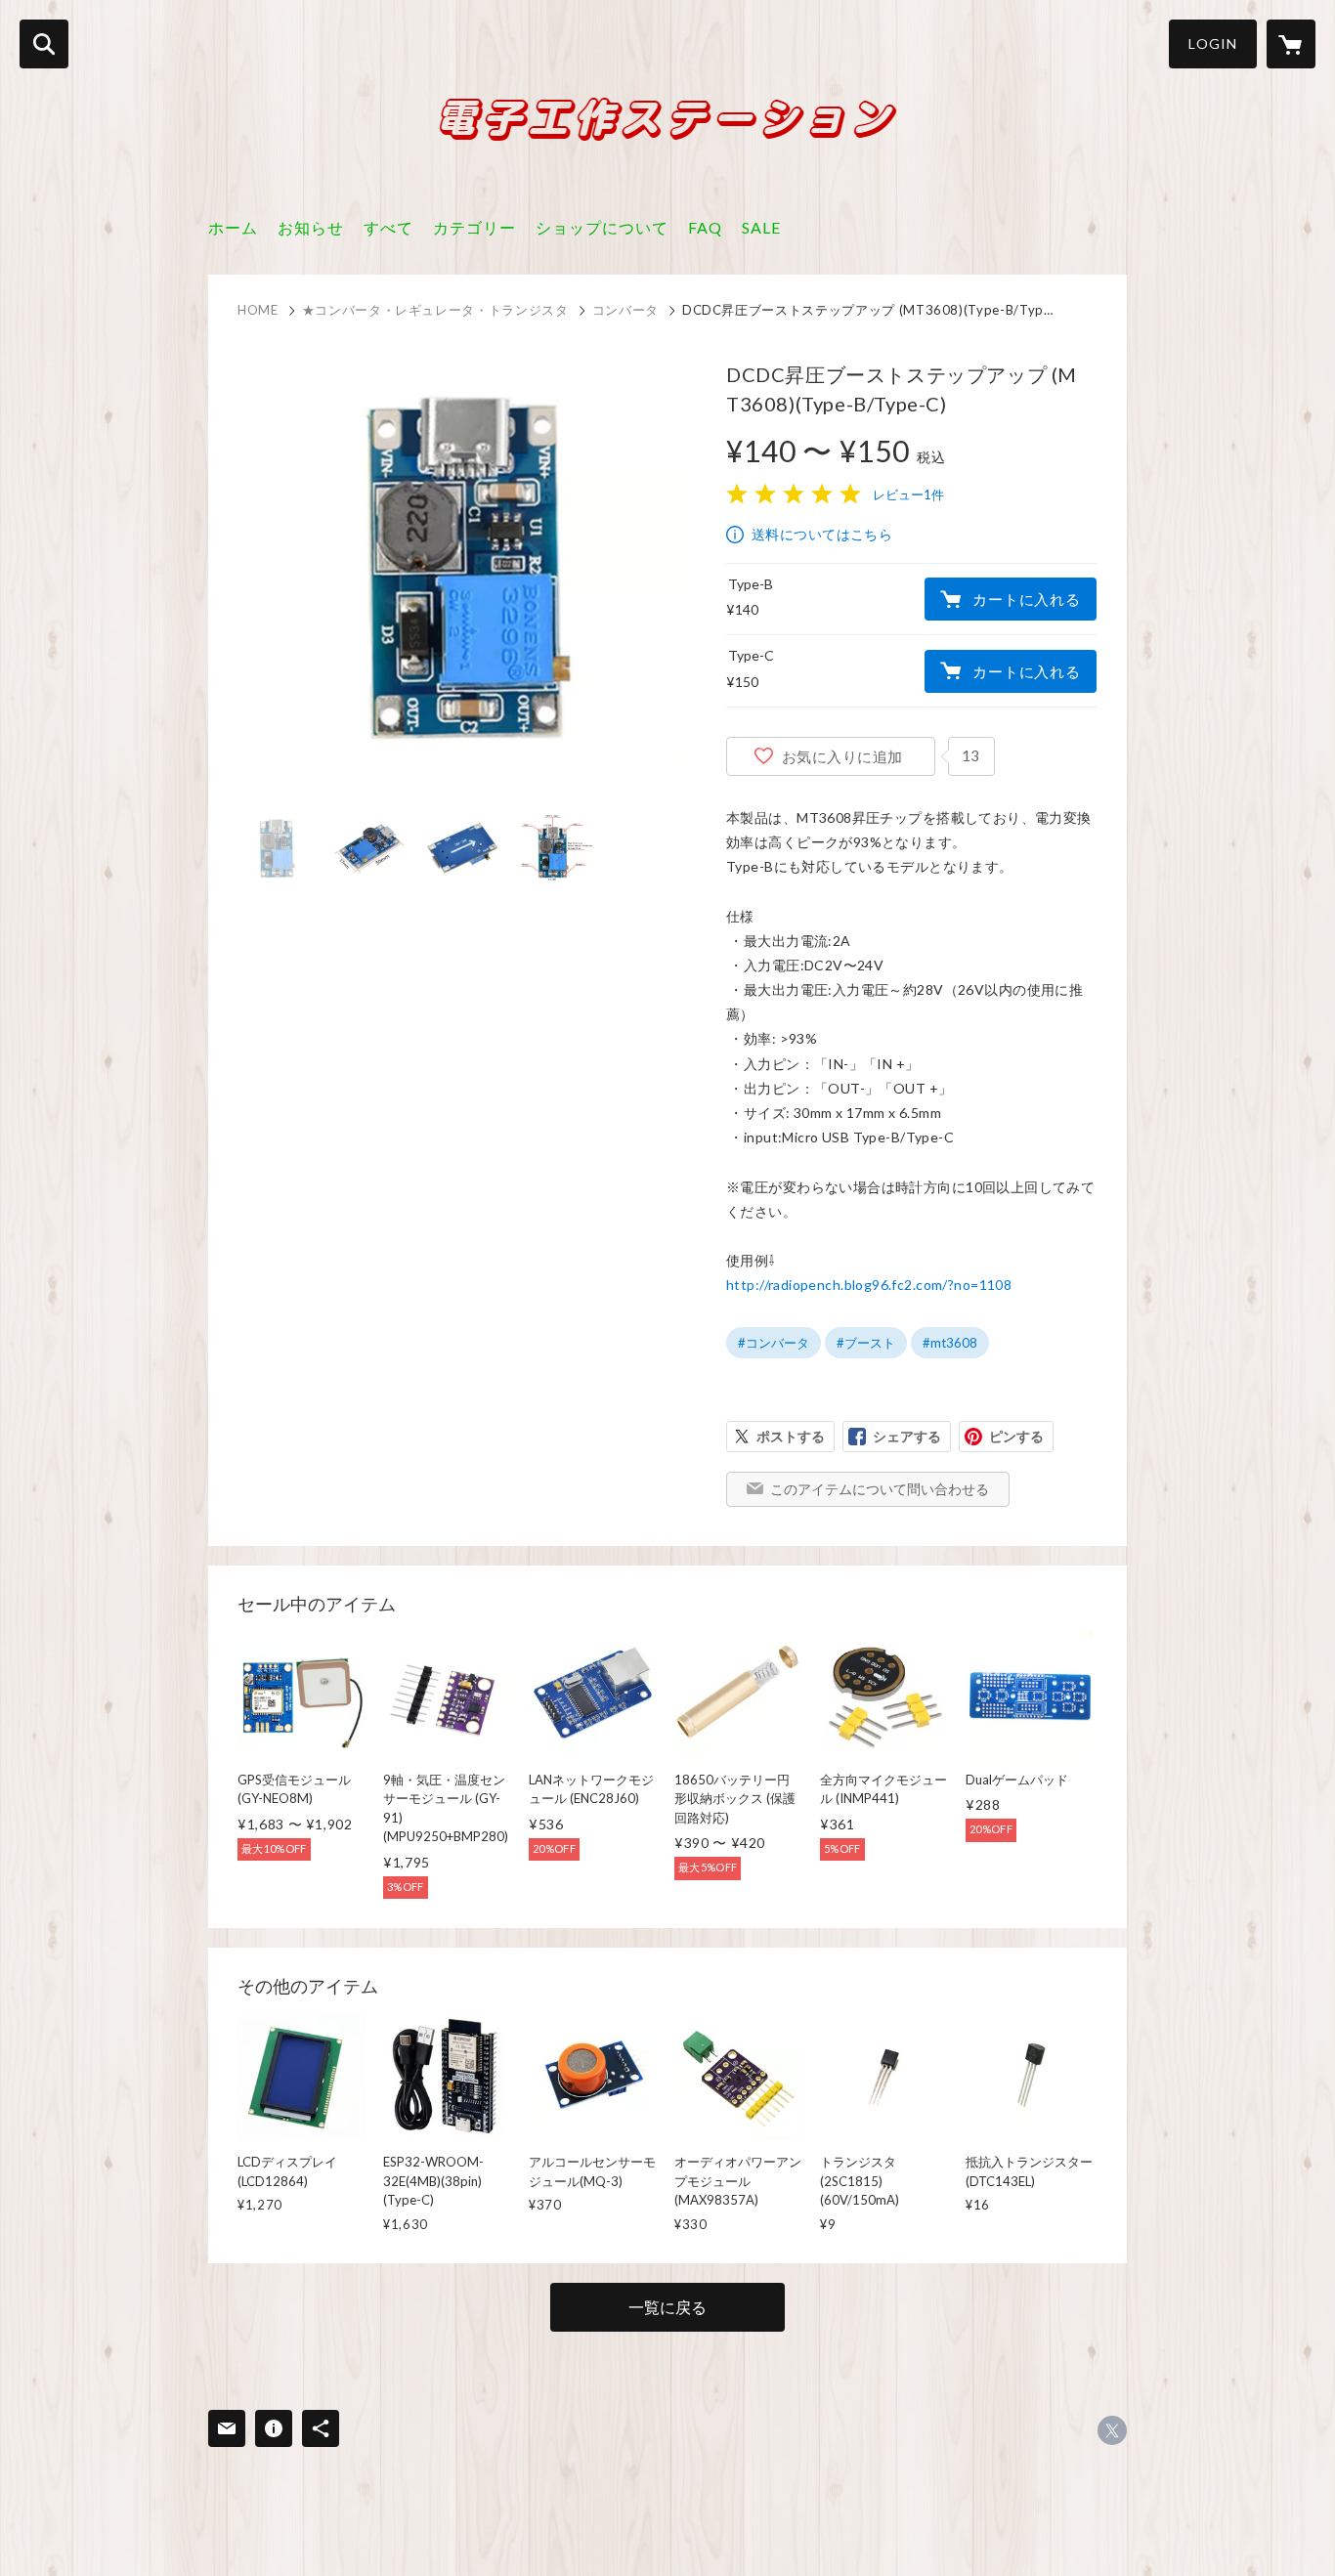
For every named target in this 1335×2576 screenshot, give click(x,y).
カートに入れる (1026, 599)
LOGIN (1213, 43)
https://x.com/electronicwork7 (1112, 2430)
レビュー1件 (908, 494)
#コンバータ (774, 1343)
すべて (388, 227)
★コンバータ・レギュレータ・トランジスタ (435, 310)
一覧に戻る (667, 2307)
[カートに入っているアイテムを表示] (1291, 44)
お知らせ (311, 227)
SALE (761, 227)
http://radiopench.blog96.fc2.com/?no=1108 (869, 1285)
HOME (258, 310)
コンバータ (625, 310)
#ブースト (866, 1343)
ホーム (233, 227)
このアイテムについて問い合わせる (880, 1489)
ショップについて (602, 227)
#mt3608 (950, 1343)
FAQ (705, 227)
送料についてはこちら (822, 534)
